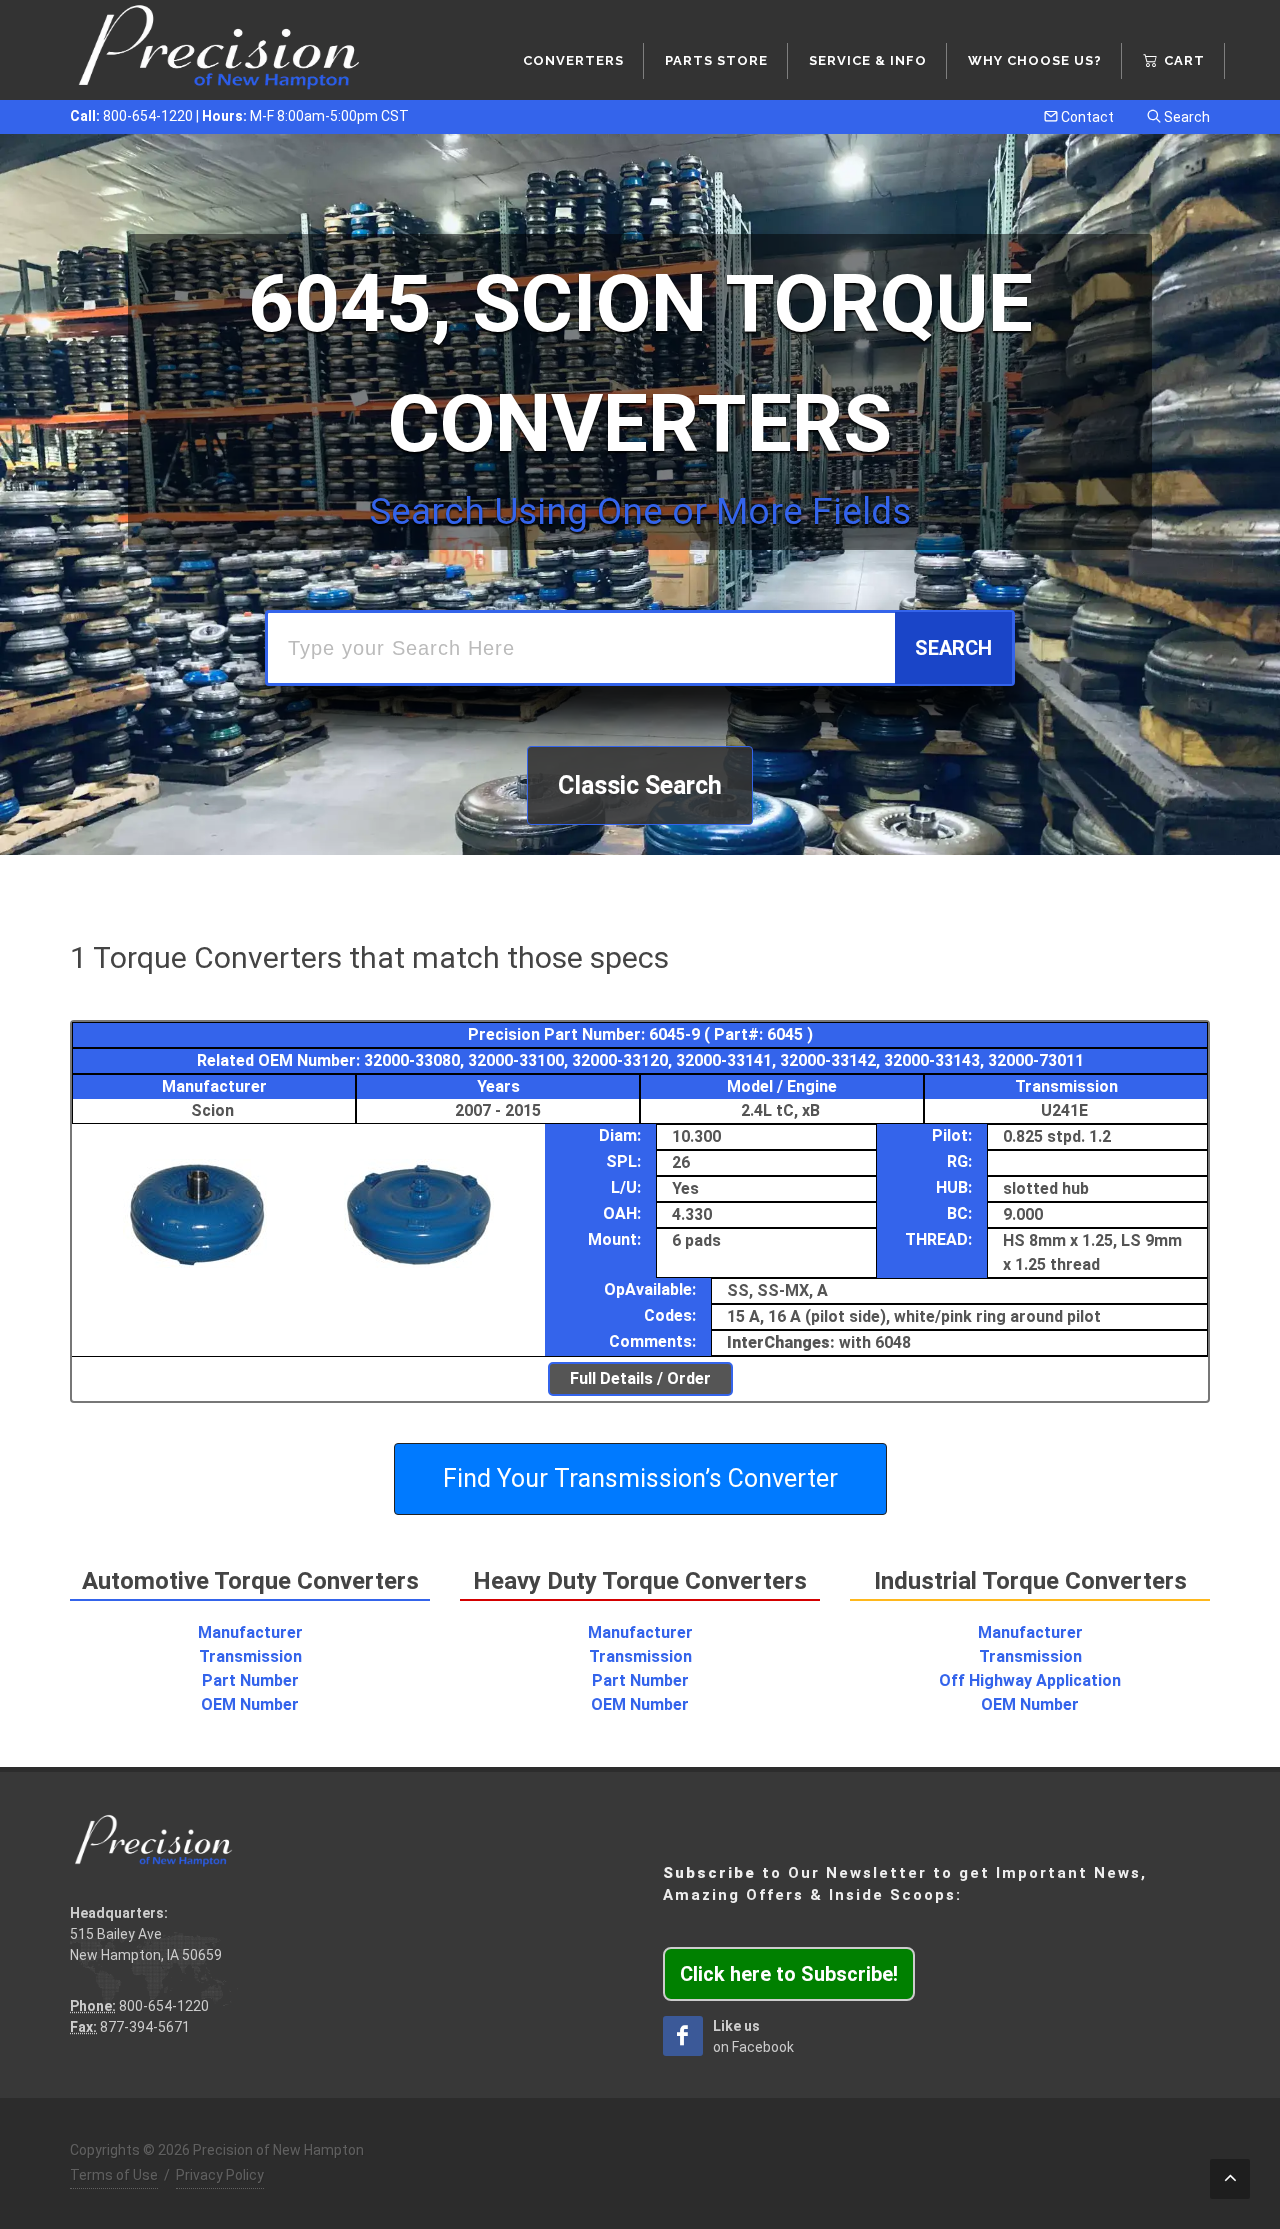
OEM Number (250, 1704)
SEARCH (953, 648)
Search (1185, 117)
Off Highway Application (1030, 1680)
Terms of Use (114, 2175)
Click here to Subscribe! (789, 1974)
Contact (1086, 117)
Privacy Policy (220, 2175)
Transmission (250, 1656)
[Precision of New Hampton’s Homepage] (220, 50)
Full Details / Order (640, 1378)
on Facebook (753, 2036)
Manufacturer (250, 1632)
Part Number (250, 1680)
